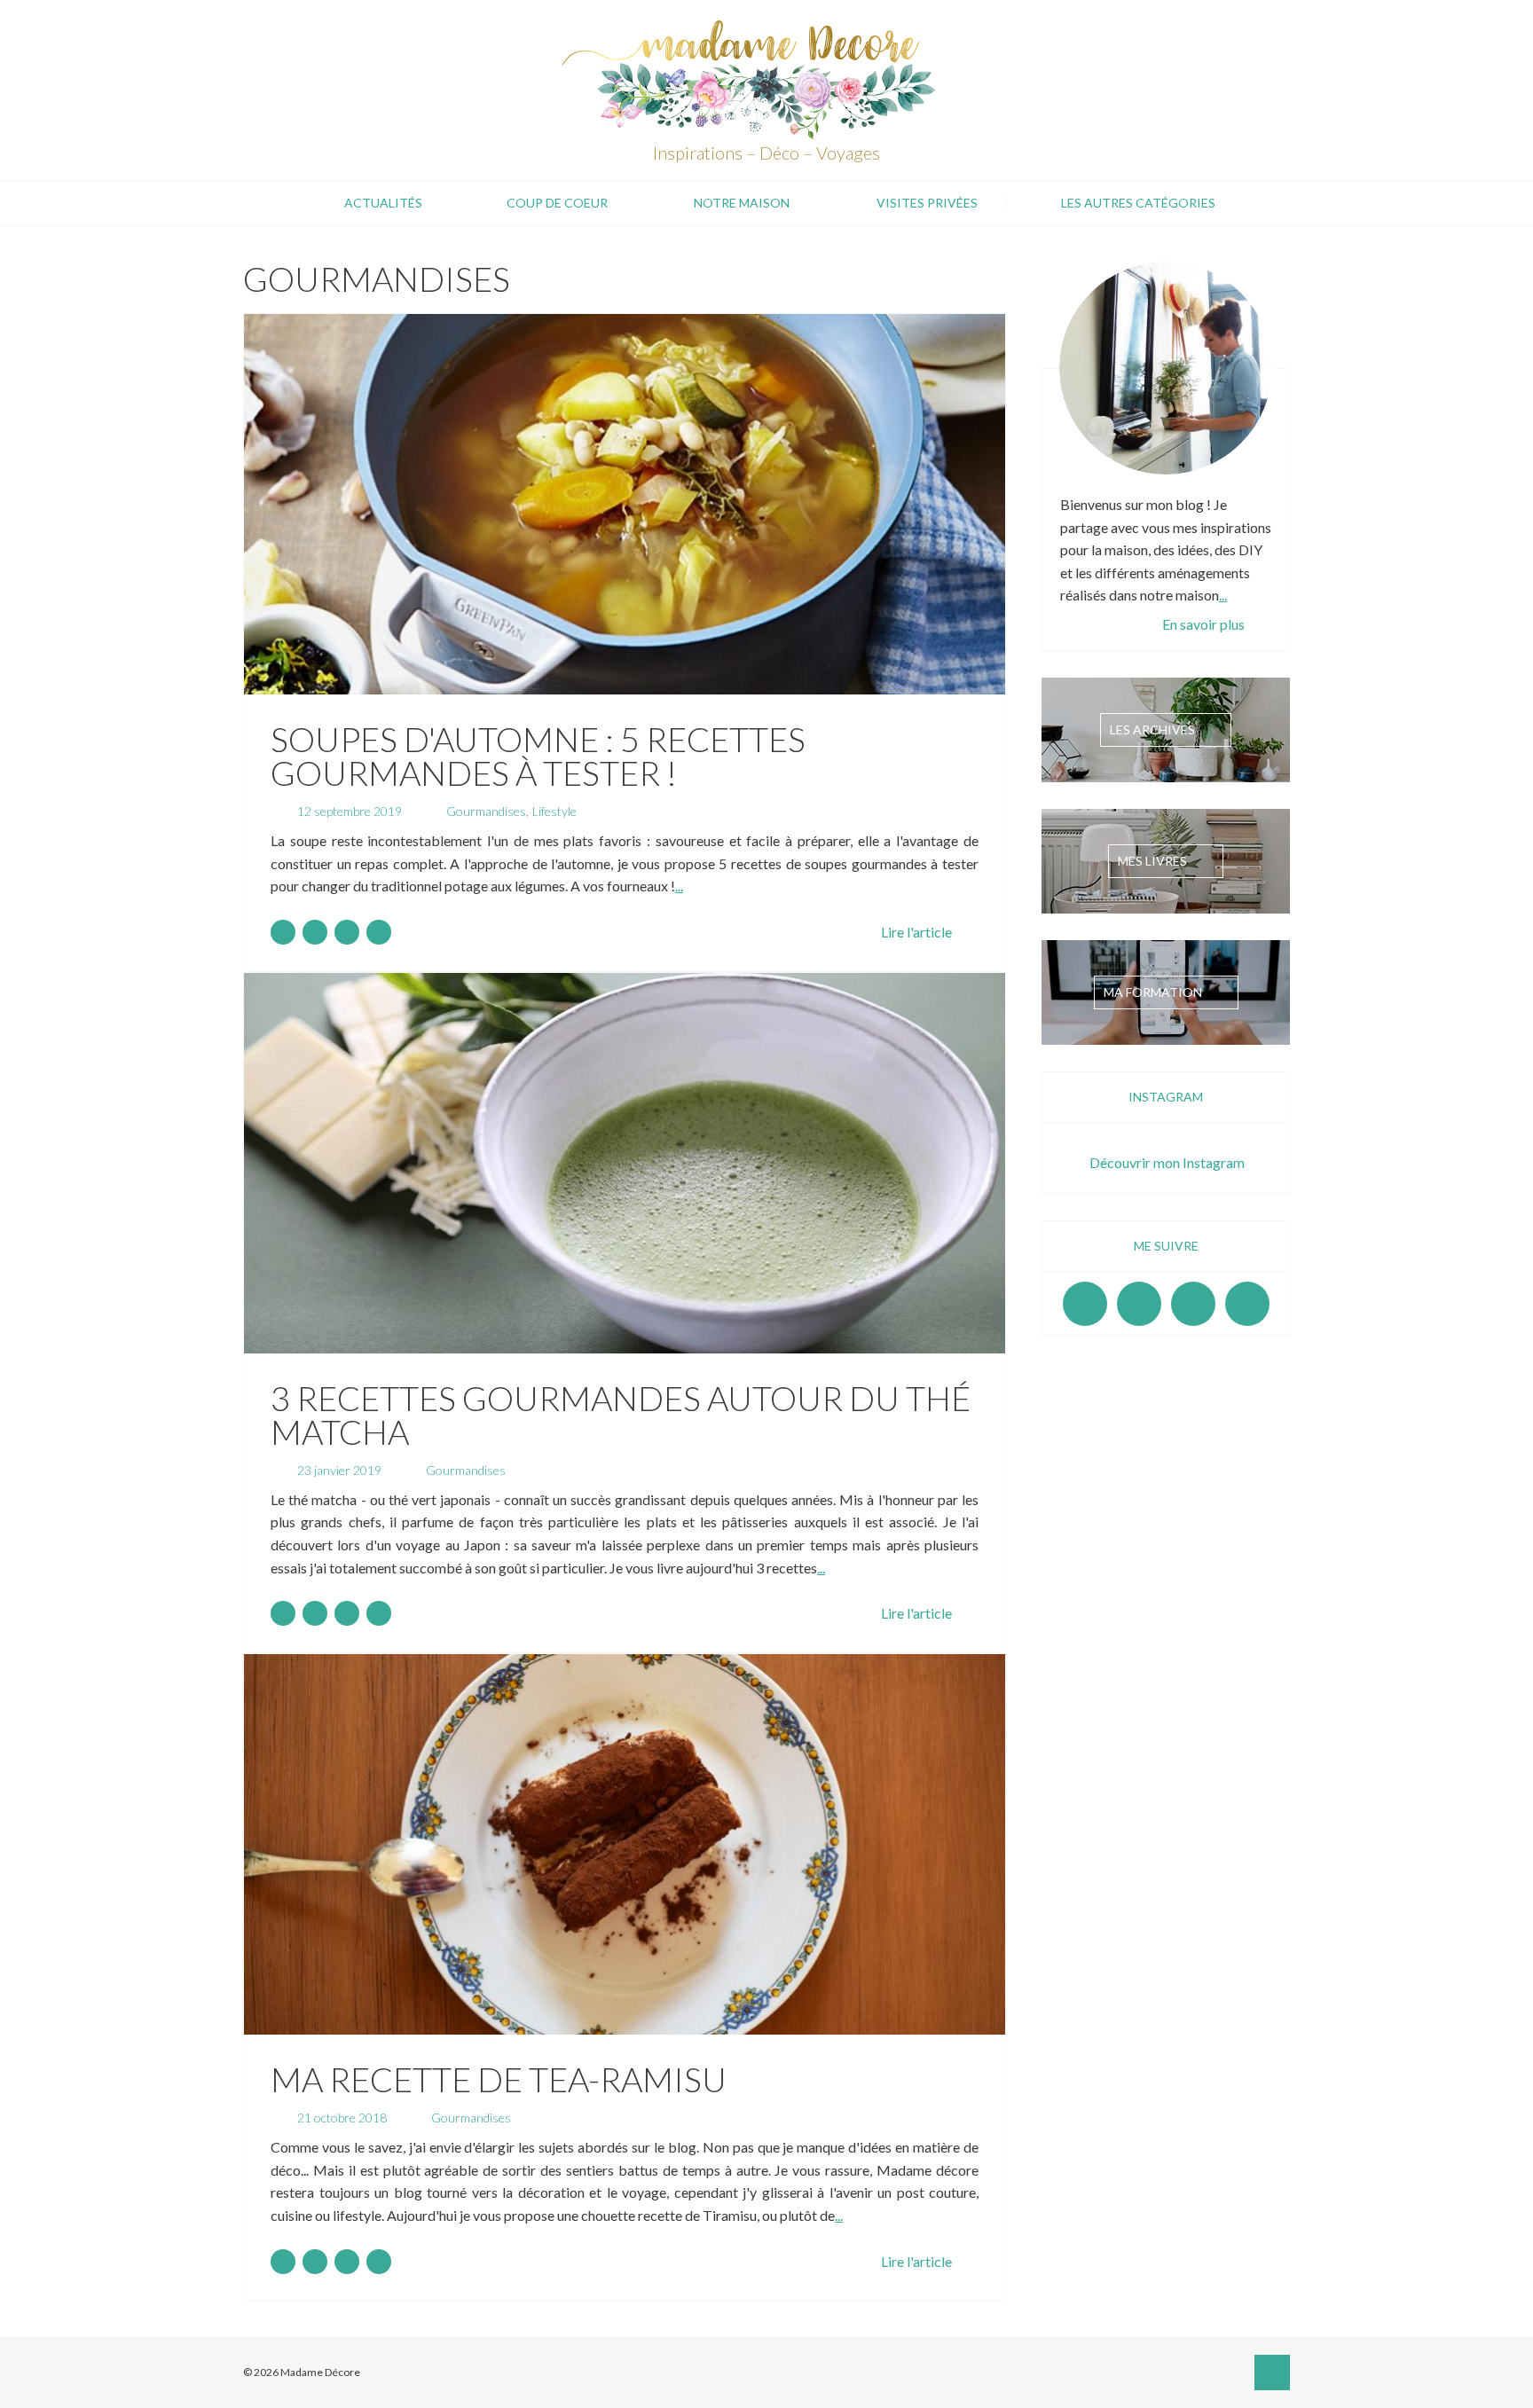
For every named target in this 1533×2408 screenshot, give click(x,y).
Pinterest (1193, 1304)
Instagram (1139, 1304)
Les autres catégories (1138, 203)
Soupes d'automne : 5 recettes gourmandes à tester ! (538, 756)
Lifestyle (554, 811)
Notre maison (742, 203)
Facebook (1085, 1304)
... (679, 886)
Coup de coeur (557, 203)
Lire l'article (916, 932)
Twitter (1247, 1304)
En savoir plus (1203, 624)
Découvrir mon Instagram (1167, 1162)
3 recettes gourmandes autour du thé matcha (621, 1415)
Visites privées (927, 203)
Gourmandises (486, 811)
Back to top (1272, 2373)
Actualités (383, 203)
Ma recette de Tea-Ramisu (499, 2079)
